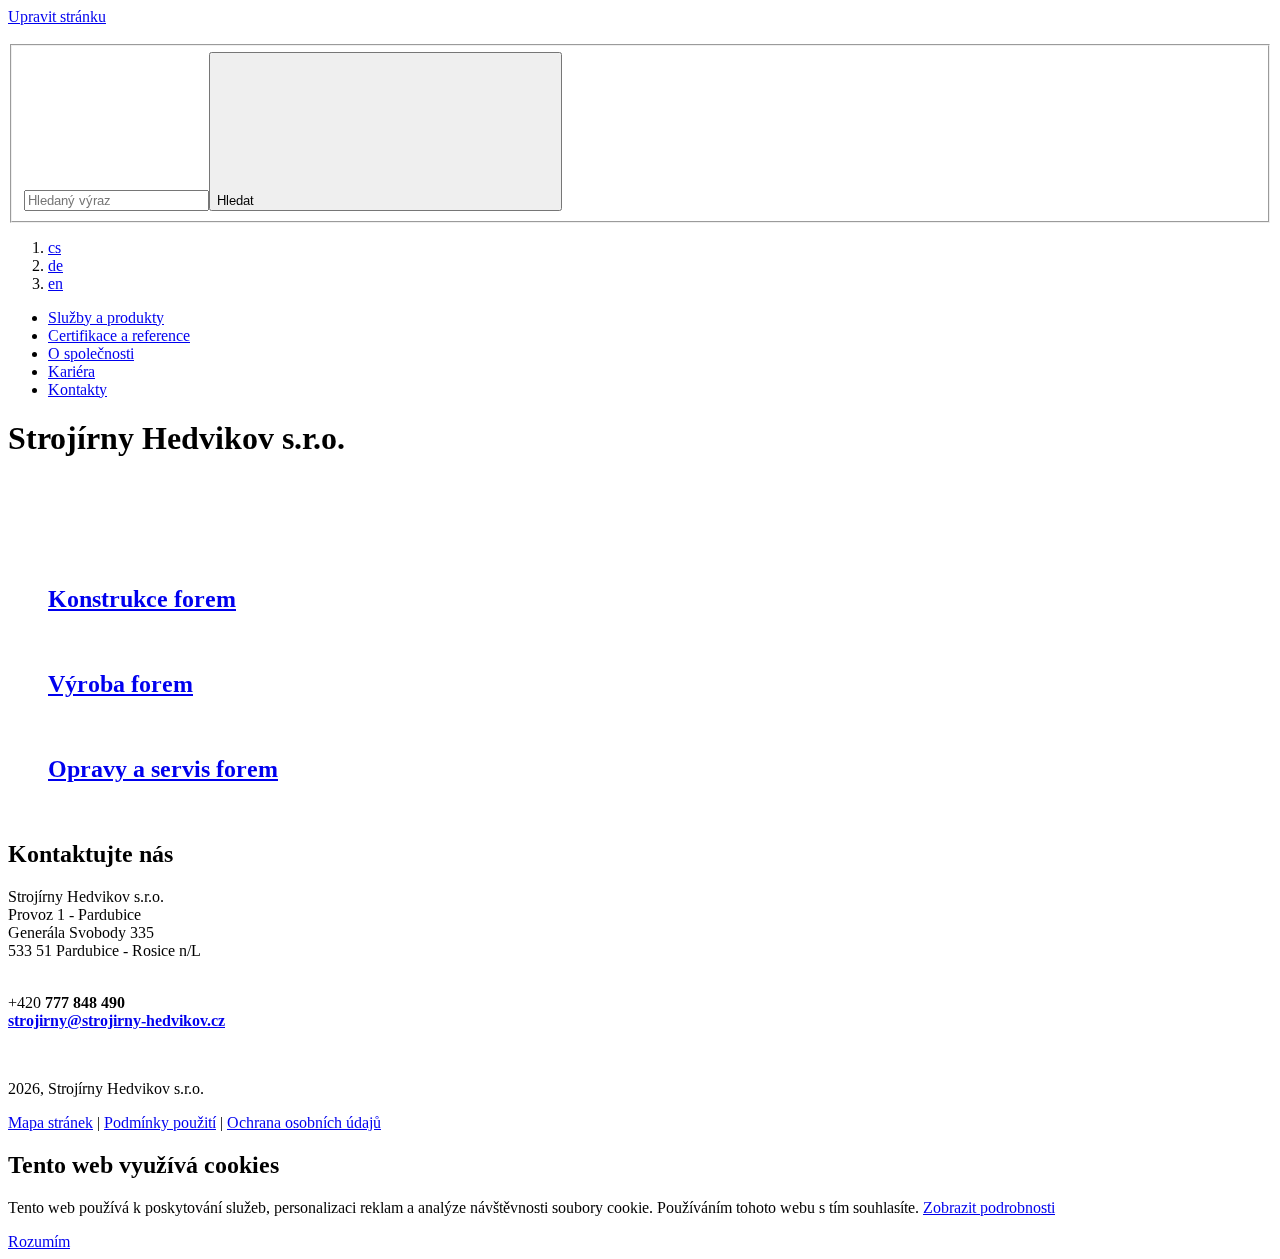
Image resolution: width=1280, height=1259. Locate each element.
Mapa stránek (50, 1122)
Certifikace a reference (119, 335)
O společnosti (91, 353)
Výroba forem (120, 684)
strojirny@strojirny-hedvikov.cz (116, 1020)
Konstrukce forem (142, 599)
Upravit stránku (57, 16)
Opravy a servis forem (163, 769)
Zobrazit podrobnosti (989, 1207)
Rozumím (39, 1241)
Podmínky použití (160, 1122)
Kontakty (77, 389)
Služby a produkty (106, 317)
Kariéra (71, 371)
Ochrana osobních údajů (304, 1122)
